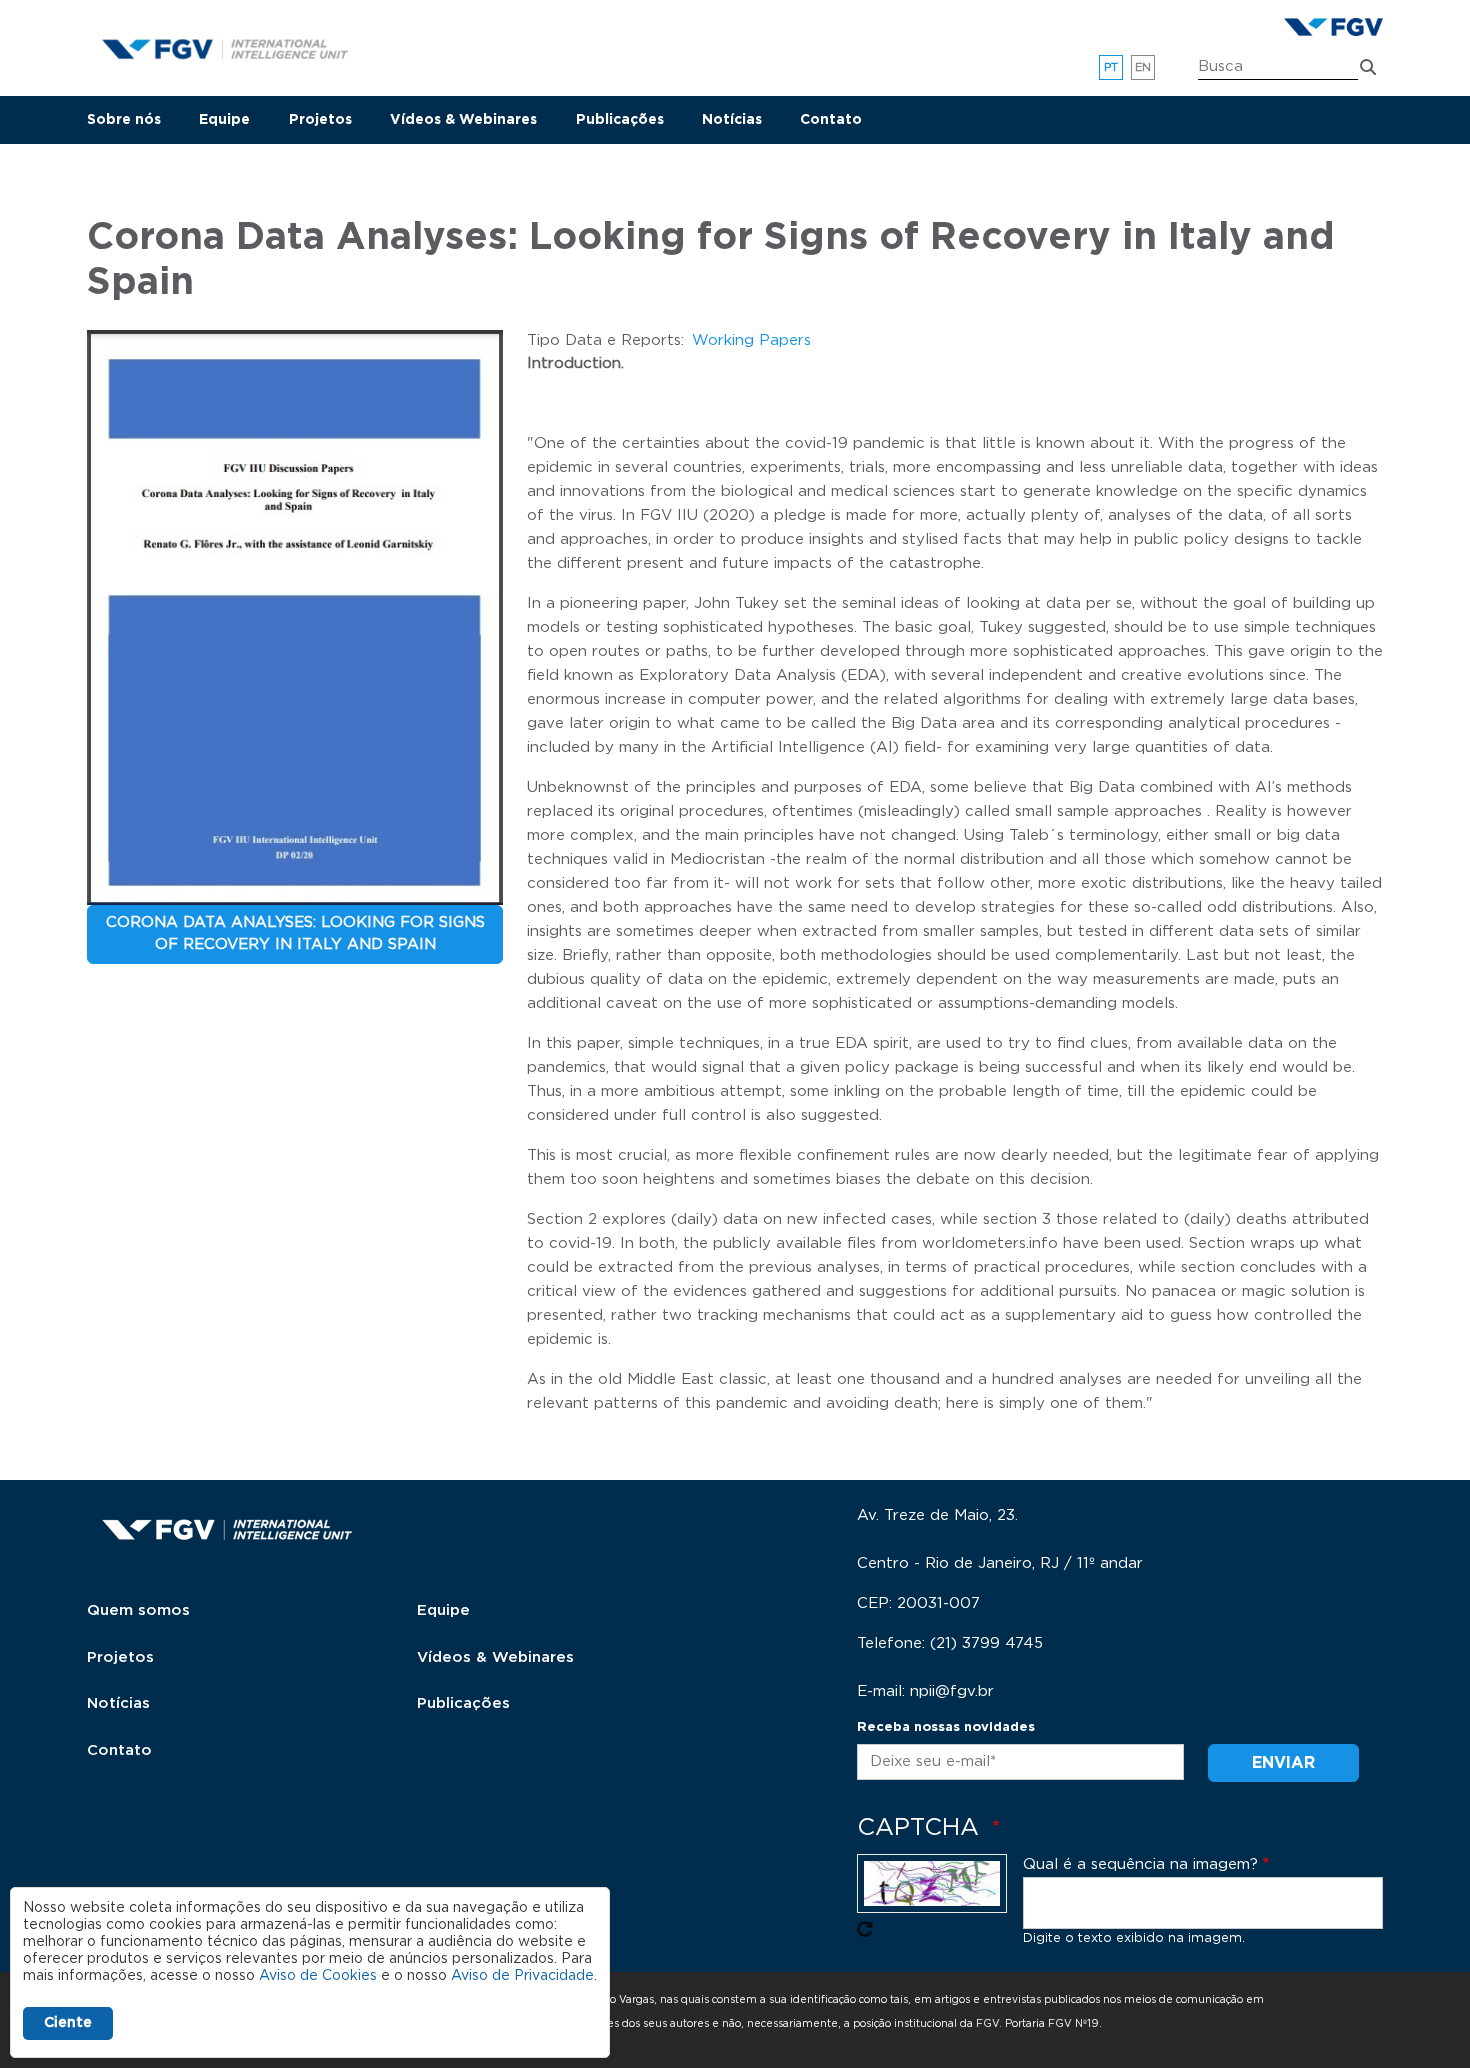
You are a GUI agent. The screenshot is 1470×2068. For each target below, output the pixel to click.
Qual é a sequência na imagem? (1140, 1864)
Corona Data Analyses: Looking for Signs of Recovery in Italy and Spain (295, 934)
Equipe (224, 120)
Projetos (320, 120)
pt (1111, 67)
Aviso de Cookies (318, 1976)
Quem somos (138, 1610)
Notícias (732, 120)
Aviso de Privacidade (522, 1976)
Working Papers (751, 340)
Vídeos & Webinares (463, 120)
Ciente (68, 2023)
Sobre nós (124, 120)
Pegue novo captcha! (865, 1929)
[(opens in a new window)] (1333, 27)
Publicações (620, 120)
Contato (831, 120)
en (1143, 67)
